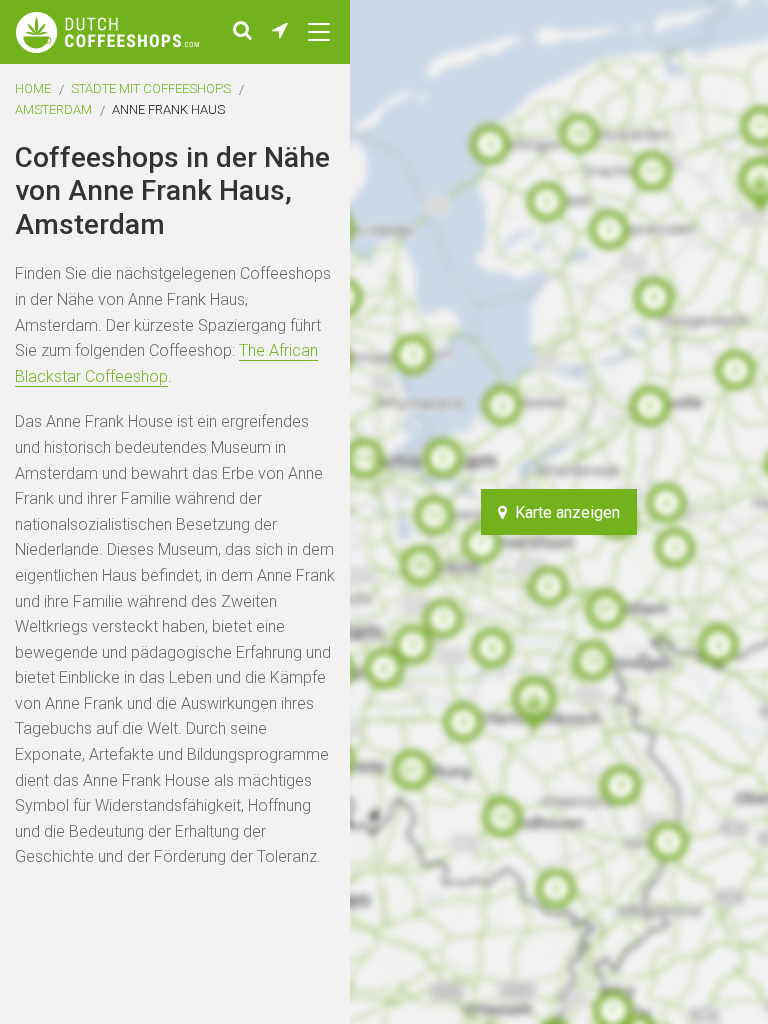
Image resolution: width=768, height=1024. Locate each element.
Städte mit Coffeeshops (151, 88)
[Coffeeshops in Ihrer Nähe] (280, 32)
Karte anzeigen (563, 512)
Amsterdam (53, 109)
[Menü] (319, 32)
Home (33, 88)
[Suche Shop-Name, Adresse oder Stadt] (242, 32)
